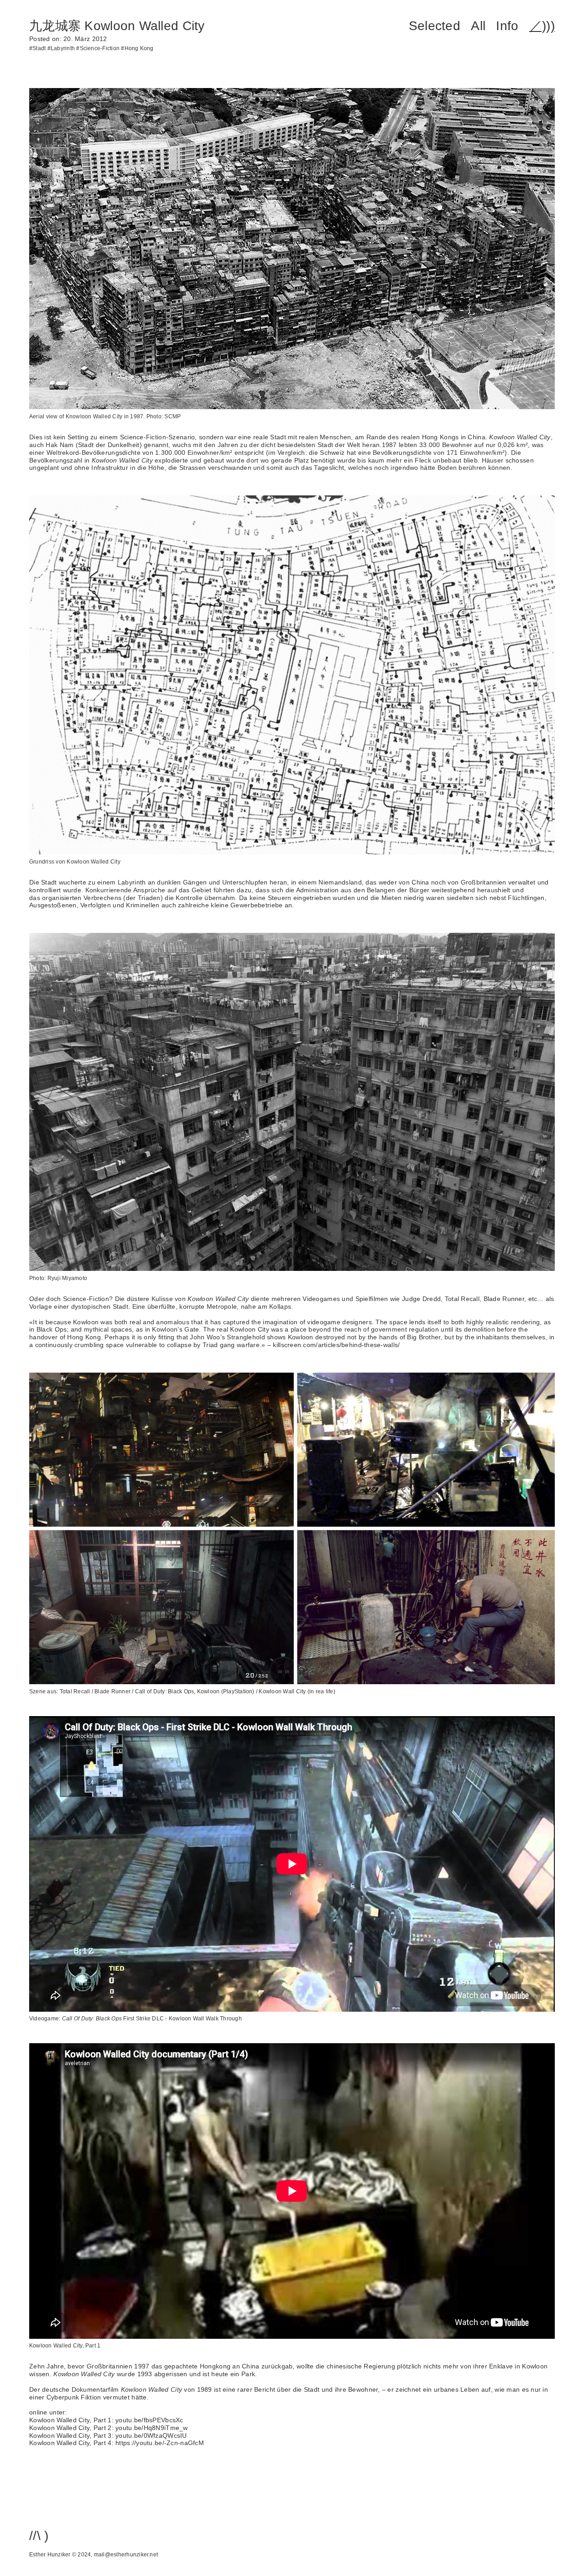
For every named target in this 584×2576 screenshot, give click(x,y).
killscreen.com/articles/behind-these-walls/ (336, 1345)
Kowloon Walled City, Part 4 (70, 2443)
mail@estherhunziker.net (126, 2555)
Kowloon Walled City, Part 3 (70, 2435)
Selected (435, 26)
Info (507, 26)
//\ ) (39, 2536)
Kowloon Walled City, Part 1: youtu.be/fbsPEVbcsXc (106, 2420)
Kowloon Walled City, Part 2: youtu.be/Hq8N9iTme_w (109, 2428)
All (478, 26)
